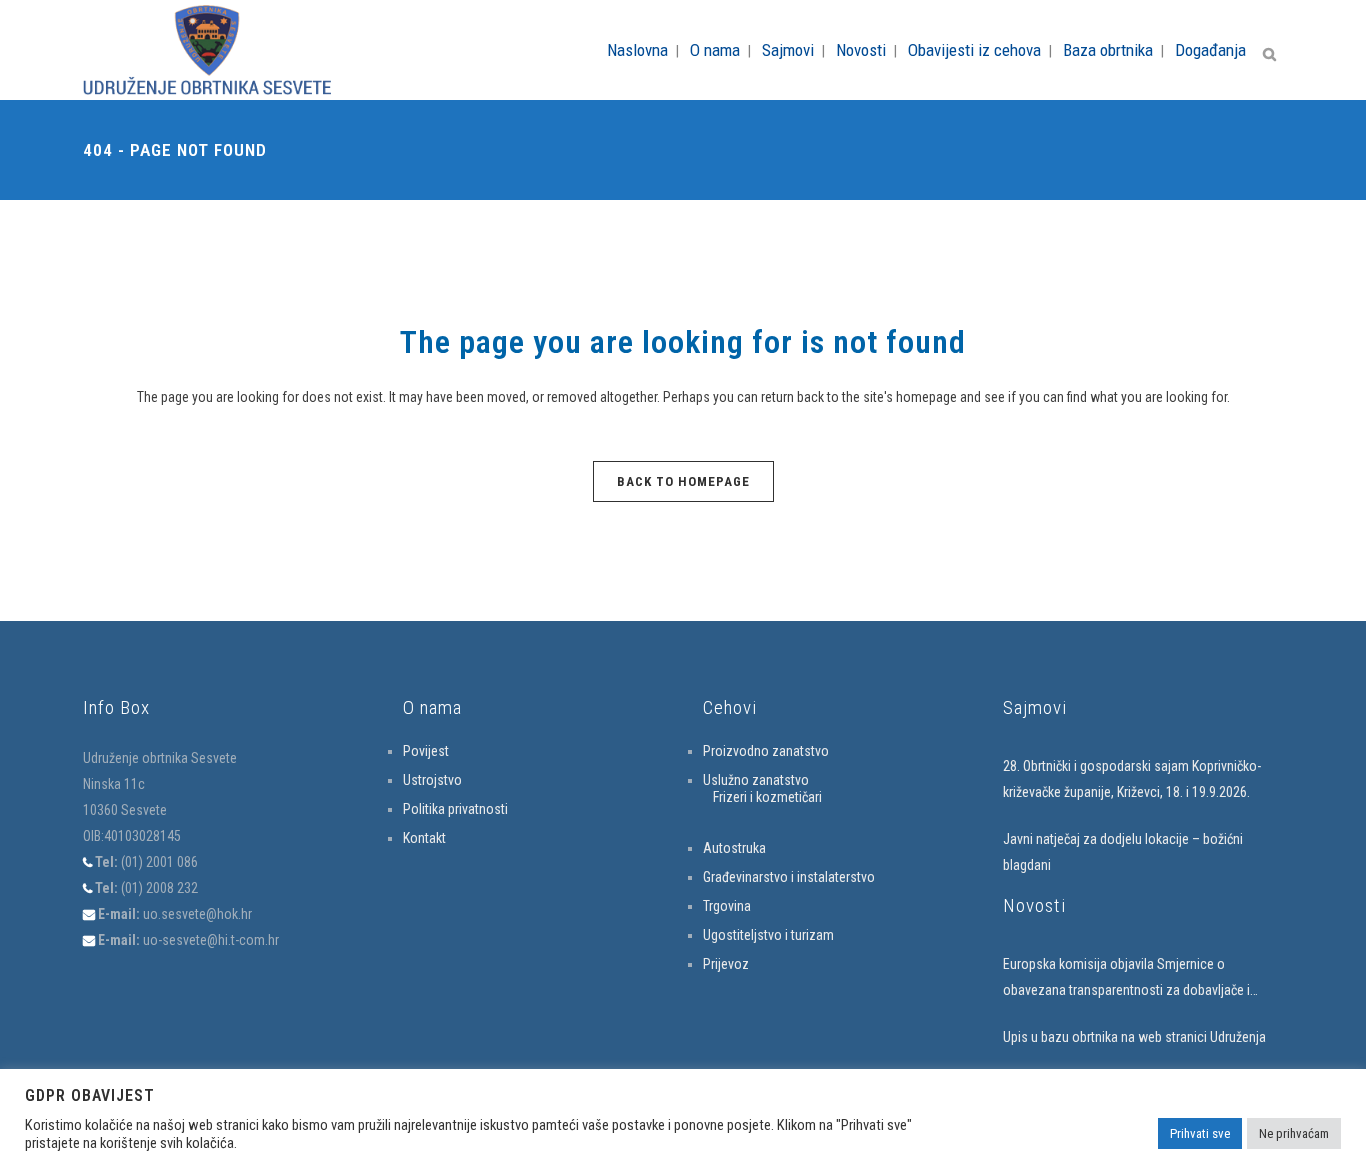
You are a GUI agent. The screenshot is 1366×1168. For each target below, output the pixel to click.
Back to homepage (683, 481)
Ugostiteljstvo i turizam (768, 935)
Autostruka (734, 848)
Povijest (426, 751)
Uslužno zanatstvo (756, 780)
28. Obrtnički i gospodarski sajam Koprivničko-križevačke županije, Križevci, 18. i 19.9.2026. (1132, 779)
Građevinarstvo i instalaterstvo (789, 877)
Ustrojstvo (432, 780)
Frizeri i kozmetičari (767, 797)
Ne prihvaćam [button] (1294, 1133)
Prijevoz (726, 964)
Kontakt (424, 838)
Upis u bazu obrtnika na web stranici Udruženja (1134, 1037)
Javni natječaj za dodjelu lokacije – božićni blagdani (1123, 852)
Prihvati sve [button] (1200, 1133)
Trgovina (727, 906)
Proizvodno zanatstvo (766, 751)
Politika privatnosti (455, 809)
